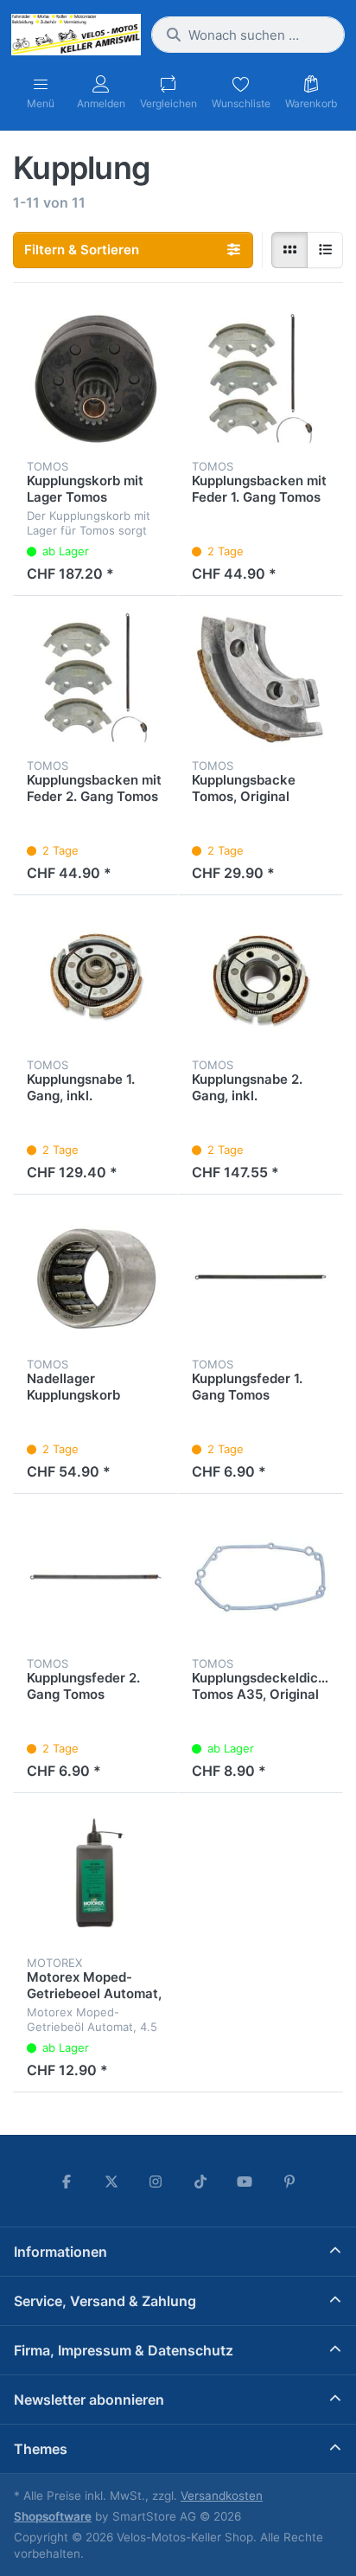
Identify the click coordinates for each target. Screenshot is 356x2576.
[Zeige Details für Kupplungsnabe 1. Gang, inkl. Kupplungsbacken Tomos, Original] (95, 978)
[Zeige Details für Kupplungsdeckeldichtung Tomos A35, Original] (261, 1576)
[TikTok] (200, 2182)
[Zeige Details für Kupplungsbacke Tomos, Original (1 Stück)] (261, 679)
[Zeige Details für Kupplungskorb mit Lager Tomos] (95, 379)
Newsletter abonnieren (89, 2400)
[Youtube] (245, 2182)
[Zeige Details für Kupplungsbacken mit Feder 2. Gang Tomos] (95, 679)
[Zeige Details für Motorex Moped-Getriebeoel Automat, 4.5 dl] (95, 1876)
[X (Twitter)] (111, 2182)
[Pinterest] (289, 2182)
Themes (41, 2449)
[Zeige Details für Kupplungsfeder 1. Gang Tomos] (261, 1277)
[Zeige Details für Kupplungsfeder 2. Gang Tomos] (95, 1576)
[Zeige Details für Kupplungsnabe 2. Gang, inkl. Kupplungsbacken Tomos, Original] (261, 978)
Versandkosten (222, 2496)
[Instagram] (156, 2182)
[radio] (289, 250)
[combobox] (248, 35)
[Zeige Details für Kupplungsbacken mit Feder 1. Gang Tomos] (261, 379)
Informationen (60, 2252)
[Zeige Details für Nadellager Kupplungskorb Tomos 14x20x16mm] (95, 1277)
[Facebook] (67, 2182)
